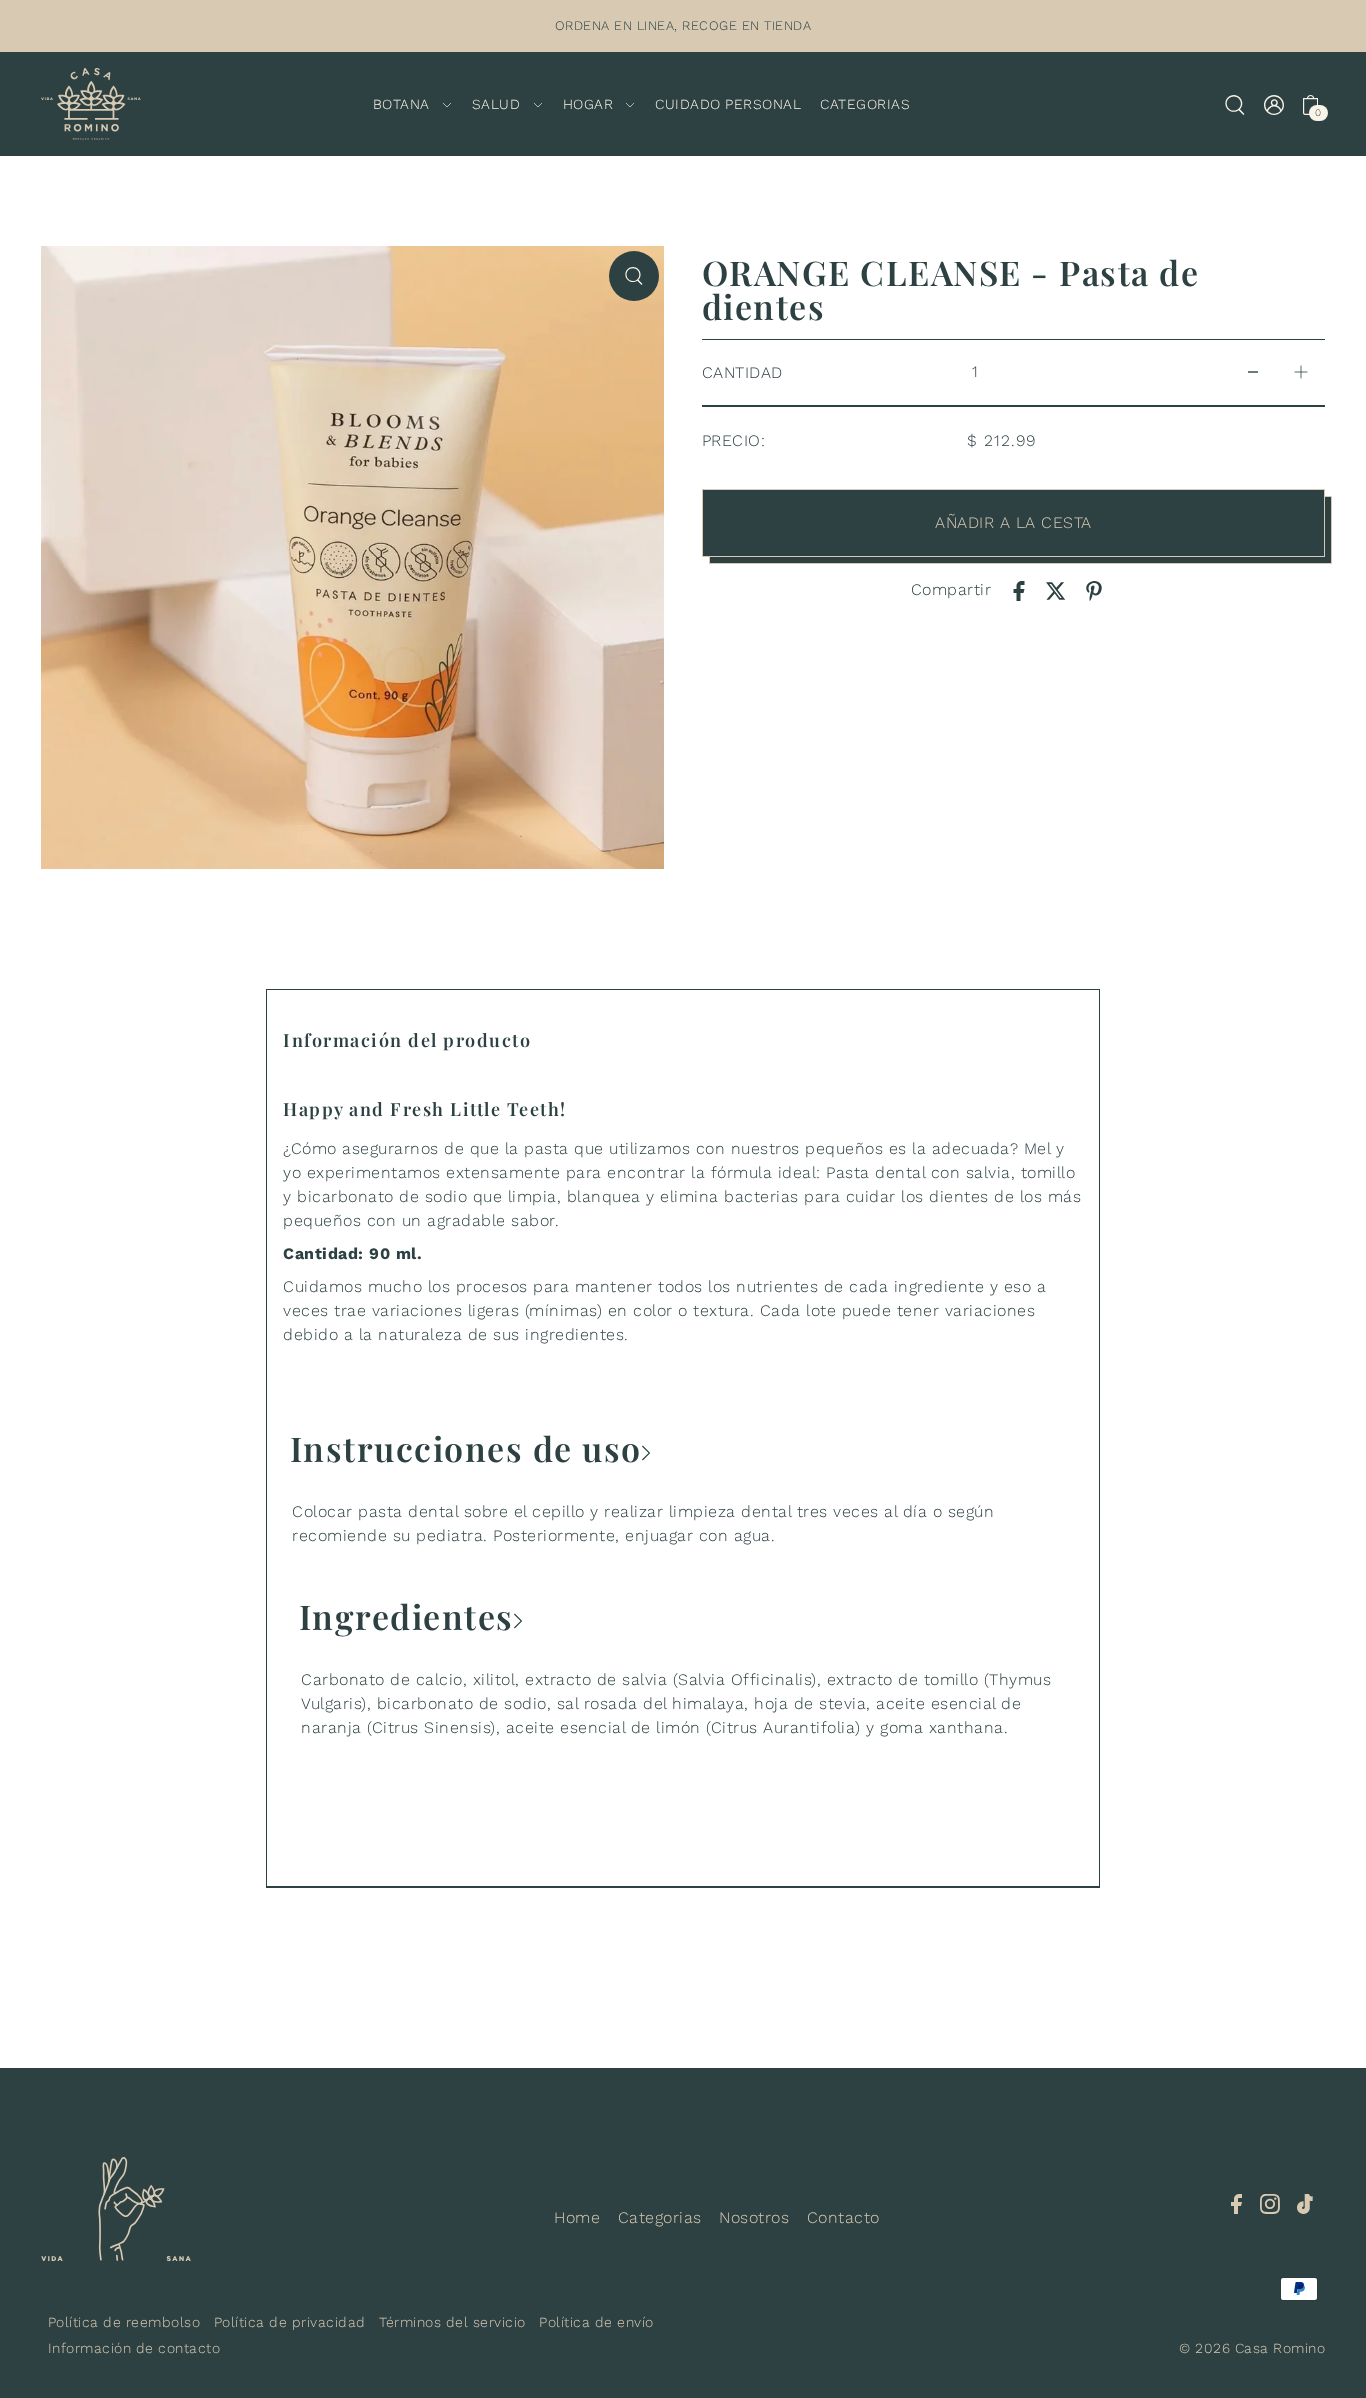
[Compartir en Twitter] (1056, 590)
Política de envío (596, 2322)
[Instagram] (1270, 2203)
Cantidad (742, 372)
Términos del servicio (452, 2322)
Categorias (660, 2217)
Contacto (843, 2217)
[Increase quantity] (1301, 372)
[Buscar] (1235, 104)
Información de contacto (134, 2348)
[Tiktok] (1305, 2203)
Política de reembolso (124, 2322)
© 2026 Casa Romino (1252, 2348)
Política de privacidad (290, 2322)
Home (577, 2217)
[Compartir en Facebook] (1019, 590)
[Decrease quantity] (1253, 372)
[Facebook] (1236, 2203)
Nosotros (754, 2217)
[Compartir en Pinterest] (1094, 590)
